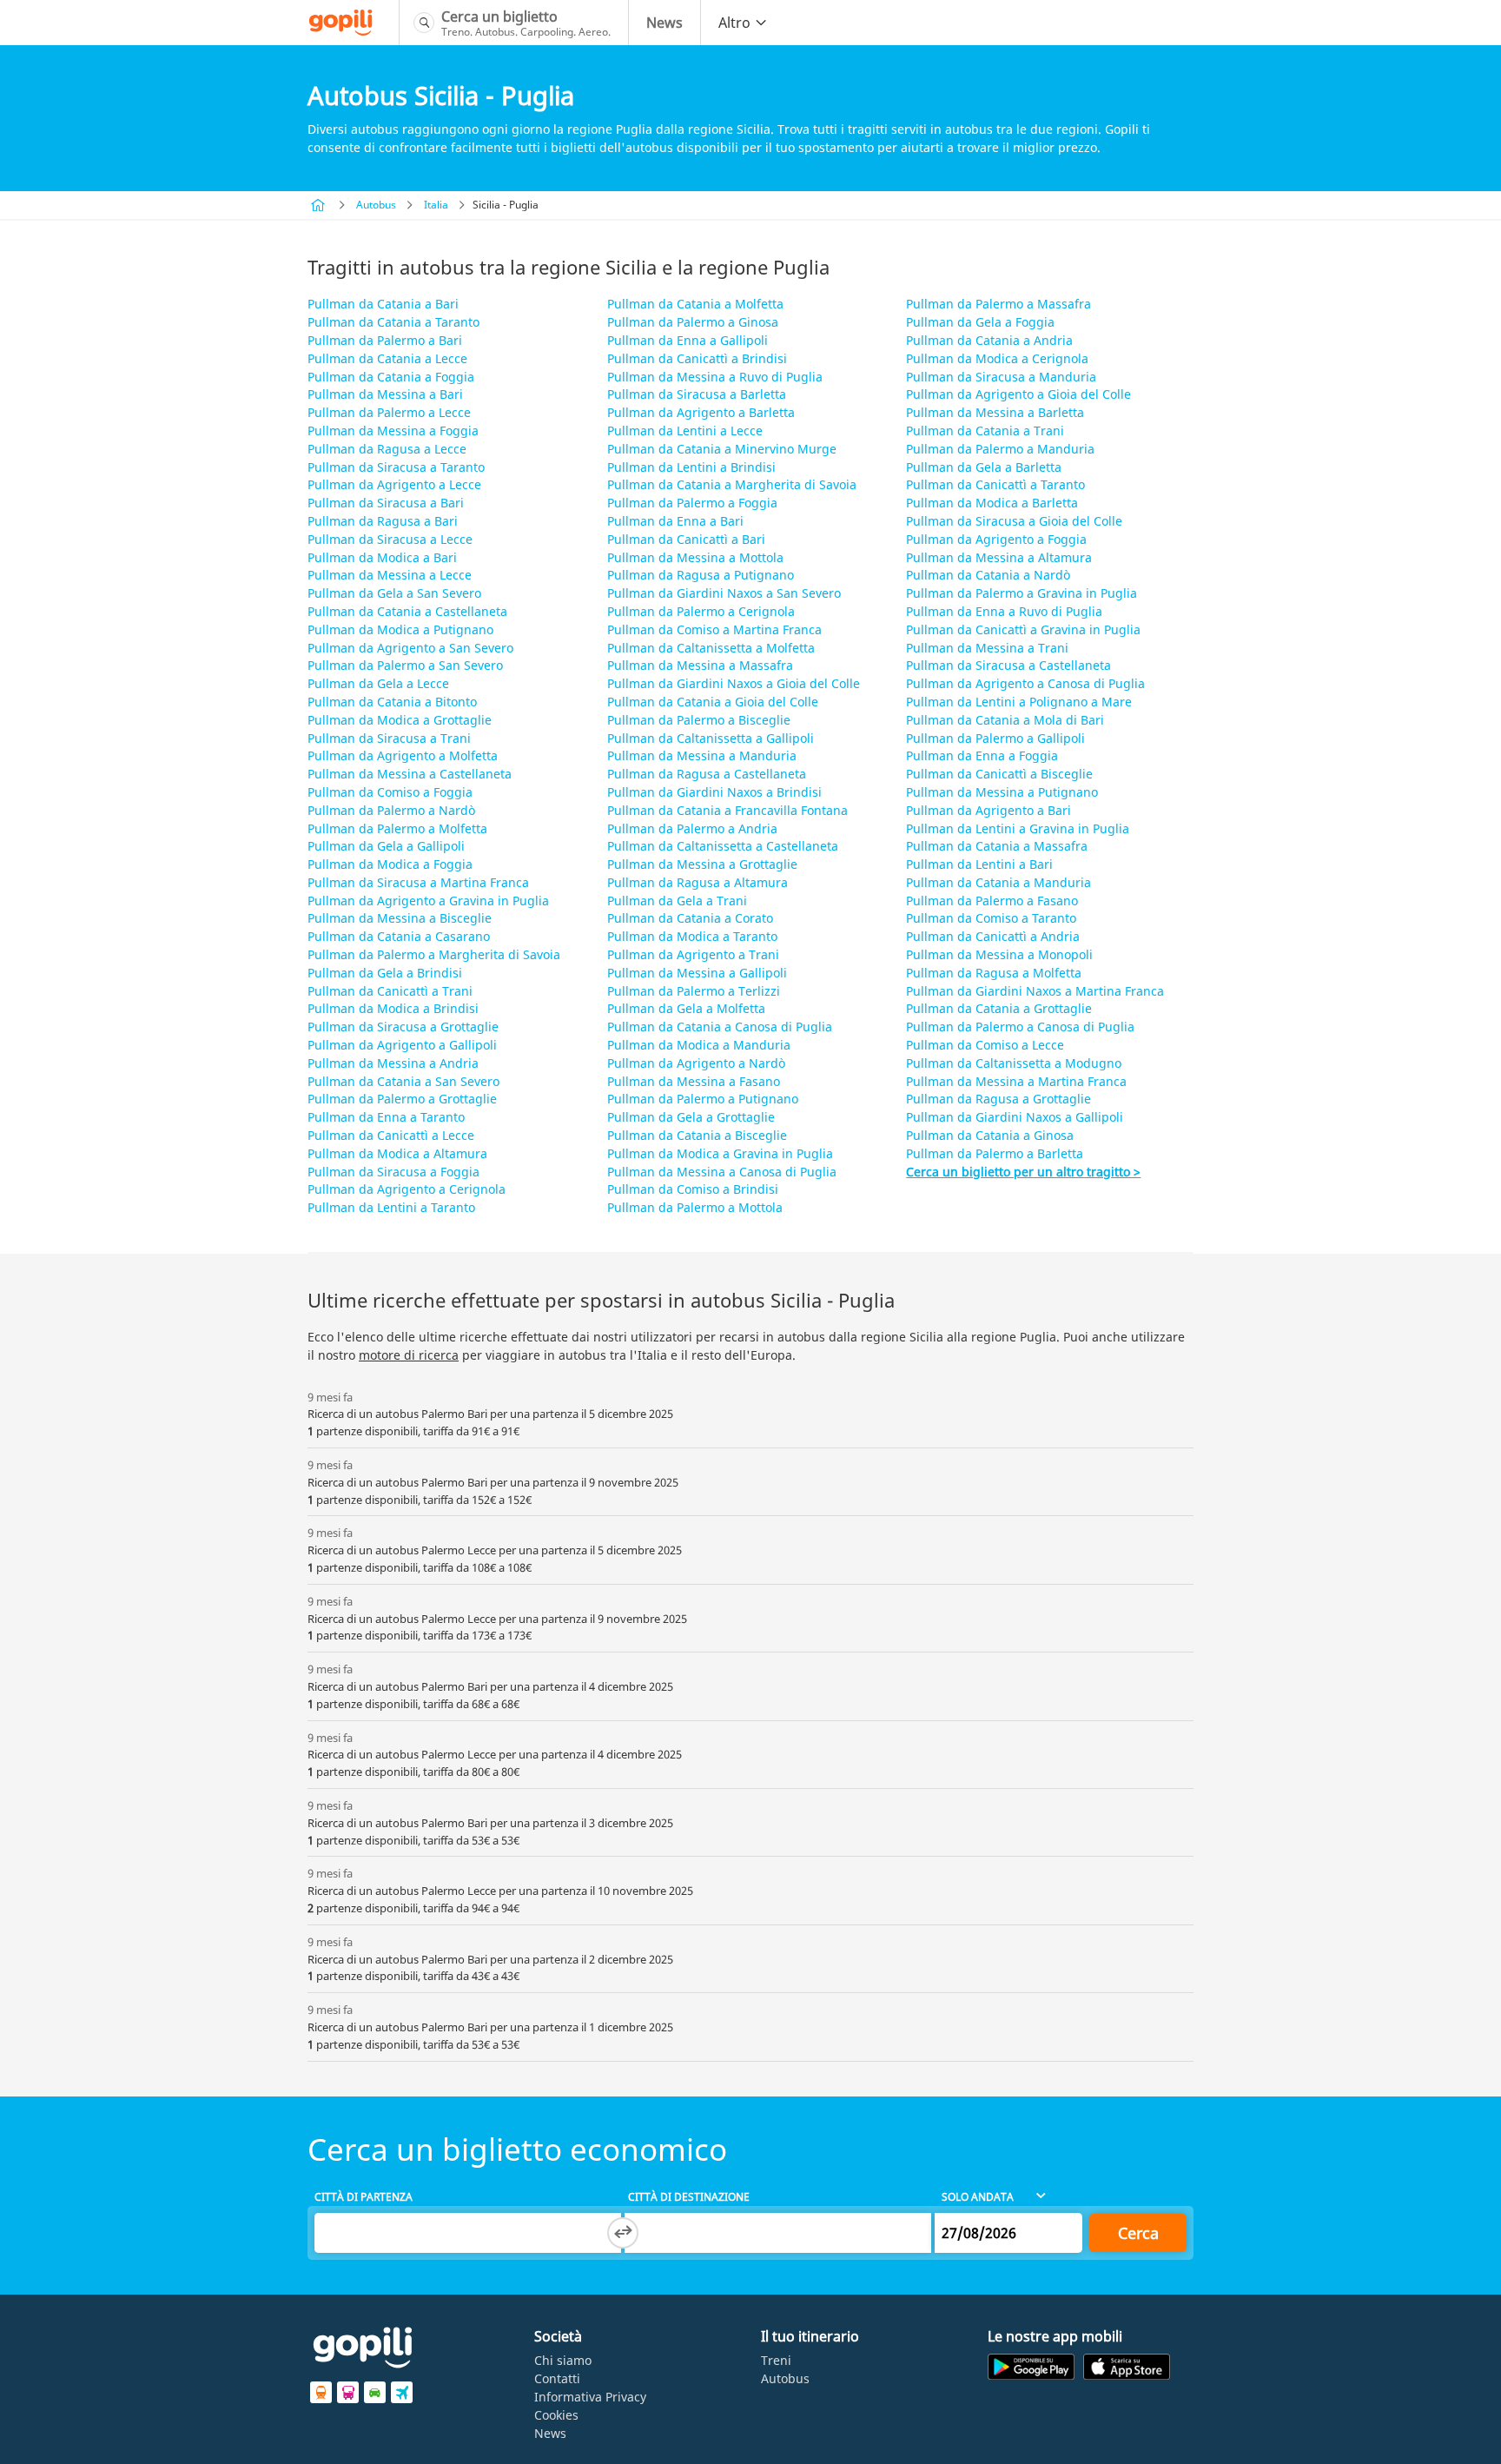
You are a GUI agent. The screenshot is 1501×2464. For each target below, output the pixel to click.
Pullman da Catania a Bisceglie (697, 1135)
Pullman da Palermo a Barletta (995, 1153)
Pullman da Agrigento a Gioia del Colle (1018, 394)
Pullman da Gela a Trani (677, 901)
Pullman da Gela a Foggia (980, 322)
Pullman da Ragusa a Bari (383, 521)
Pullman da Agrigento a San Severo (410, 648)
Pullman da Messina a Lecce (390, 575)
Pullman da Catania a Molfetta (695, 304)
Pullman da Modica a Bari (382, 557)
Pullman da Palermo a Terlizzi (694, 991)
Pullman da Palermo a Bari (385, 340)
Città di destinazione (689, 2197)
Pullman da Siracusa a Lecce (390, 539)
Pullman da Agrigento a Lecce (394, 484)
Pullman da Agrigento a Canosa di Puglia (1025, 683)
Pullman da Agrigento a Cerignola (407, 1189)
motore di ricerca (409, 1355)
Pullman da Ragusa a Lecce (387, 449)
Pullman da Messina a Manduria (702, 755)
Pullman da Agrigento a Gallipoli (402, 1045)
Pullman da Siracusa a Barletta (697, 394)
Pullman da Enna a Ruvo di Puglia (1004, 611)
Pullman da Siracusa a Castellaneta (1008, 665)
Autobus (376, 205)
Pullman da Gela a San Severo (394, 593)
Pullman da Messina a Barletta (995, 412)
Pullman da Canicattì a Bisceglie (999, 774)
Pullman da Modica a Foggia (390, 864)
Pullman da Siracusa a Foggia (393, 1172)
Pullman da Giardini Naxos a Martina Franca (1035, 991)
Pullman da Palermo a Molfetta (397, 828)
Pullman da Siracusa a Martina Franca (418, 882)
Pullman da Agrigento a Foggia (996, 539)
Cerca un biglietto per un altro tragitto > (1023, 1172)
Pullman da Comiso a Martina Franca (714, 629)
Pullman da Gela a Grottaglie (691, 1117)
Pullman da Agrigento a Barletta (701, 412)
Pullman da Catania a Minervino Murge (722, 449)
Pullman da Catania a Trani (985, 431)
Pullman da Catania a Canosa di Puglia (720, 1027)
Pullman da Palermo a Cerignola (701, 611)
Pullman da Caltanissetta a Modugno (1014, 1063)
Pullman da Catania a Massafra (997, 846)
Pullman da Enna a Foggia (982, 755)
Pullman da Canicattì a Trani (390, 991)
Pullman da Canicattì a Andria (993, 936)
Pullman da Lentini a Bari (979, 864)
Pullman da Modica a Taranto (692, 936)
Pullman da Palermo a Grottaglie (402, 1099)
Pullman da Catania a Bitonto (392, 702)
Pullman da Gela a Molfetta (686, 1008)
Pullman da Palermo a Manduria (1000, 449)
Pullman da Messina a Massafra (700, 665)
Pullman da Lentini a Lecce (685, 431)
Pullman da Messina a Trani (987, 648)
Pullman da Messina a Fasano (694, 1081)
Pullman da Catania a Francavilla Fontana (727, 810)
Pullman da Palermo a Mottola (695, 1207)
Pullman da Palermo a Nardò (391, 810)
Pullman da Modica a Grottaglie (400, 720)
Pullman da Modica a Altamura (397, 1153)
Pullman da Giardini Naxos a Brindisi (714, 792)
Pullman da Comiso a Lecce (985, 1045)
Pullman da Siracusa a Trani (389, 738)
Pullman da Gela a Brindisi (385, 973)
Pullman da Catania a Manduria (998, 882)
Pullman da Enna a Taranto (386, 1117)
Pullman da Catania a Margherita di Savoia (732, 484)
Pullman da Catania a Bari (383, 304)
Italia (436, 205)
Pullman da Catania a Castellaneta (407, 611)
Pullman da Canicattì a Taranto (995, 484)
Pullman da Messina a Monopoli (999, 954)
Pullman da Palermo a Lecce (389, 412)
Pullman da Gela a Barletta (984, 467)
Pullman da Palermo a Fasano (992, 901)
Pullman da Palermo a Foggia (692, 503)
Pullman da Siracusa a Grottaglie (403, 1027)
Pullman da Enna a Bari (675, 521)
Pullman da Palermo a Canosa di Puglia (1020, 1027)
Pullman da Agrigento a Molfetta (403, 755)
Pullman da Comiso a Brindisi (693, 1189)
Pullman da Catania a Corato (690, 918)
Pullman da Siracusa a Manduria (1001, 377)
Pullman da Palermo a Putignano (703, 1099)
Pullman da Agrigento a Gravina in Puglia (428, 901)
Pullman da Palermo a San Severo (405, 665)
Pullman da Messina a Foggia (393, 431)
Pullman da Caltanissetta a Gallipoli (711, 738)
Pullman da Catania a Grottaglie (999, 1008)
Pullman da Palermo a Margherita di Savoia (434, 954)
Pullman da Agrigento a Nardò (696, 1063)
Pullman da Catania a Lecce (387, 358)
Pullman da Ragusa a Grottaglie (998, 1099)
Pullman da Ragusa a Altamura (698, 882)
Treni (776, 2360)
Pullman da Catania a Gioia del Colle (713, 702)
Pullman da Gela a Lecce (378, 683)
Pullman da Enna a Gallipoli (688, 340)
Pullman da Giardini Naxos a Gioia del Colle (734, 683)
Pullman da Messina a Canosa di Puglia (722, 1172)
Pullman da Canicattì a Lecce (391, 1135)
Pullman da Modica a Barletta (992, 503)
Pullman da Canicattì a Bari (686, 539)
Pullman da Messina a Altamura (999, 557)
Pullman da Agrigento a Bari (989, 810)
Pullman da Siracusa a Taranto (396, 467)
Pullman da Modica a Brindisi (393, 1008)
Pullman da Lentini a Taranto (391, 1207)
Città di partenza (364, 2197)
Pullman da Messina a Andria (393, 1063)
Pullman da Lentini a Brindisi (691, 467)
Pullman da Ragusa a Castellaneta (707, 774)
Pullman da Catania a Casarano (399, 936)
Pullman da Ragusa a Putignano (701, 575)
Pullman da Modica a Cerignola (997, 358)
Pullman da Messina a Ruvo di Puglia (715, 377)
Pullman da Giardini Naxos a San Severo (724, 593)
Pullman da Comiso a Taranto (991, 918)
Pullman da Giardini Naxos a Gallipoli (1015, 1117)
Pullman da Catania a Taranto (393, 322)
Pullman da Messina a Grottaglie (702, 864)
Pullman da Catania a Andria (989, 340)
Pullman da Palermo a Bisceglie (699, 720)
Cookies (556, 2415)
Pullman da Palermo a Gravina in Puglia (1022, 593)
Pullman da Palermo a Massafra (998, 304)
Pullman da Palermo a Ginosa (693, 322)
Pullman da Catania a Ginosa (990, 1135)
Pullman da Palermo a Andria (692, 828)
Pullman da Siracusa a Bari (386, 503)
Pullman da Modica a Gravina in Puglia (720, 1153)
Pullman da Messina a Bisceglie (400, 918)
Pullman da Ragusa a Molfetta (994, 973)
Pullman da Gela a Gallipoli (386, 846)
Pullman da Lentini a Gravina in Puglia (1018, 828)
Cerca (1138, 2233)
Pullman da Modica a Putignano (400, 629)
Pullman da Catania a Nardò (988, 575)
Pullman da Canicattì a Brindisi (697, 358)
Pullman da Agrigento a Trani (693, 954)
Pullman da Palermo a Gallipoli (995, 738)
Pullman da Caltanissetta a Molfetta (711, 648)
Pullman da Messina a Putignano (1002, 792)
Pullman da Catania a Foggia (391, 377)
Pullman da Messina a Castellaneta (410, 774)
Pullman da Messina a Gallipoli (697, 973)
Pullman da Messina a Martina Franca (1016, 1081)
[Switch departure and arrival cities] (623, 2233)
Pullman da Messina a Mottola (695, 557)
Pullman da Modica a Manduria (699, 1045)
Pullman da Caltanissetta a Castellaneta (723, 846)
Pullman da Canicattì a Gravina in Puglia (1023, 629)
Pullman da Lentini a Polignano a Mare (1019, 702)
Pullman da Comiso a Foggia (390, 792)
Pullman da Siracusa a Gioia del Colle (1014, 521)
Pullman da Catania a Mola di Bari (1005, 720)
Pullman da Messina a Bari (385, 394)
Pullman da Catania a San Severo (403, 1081)
